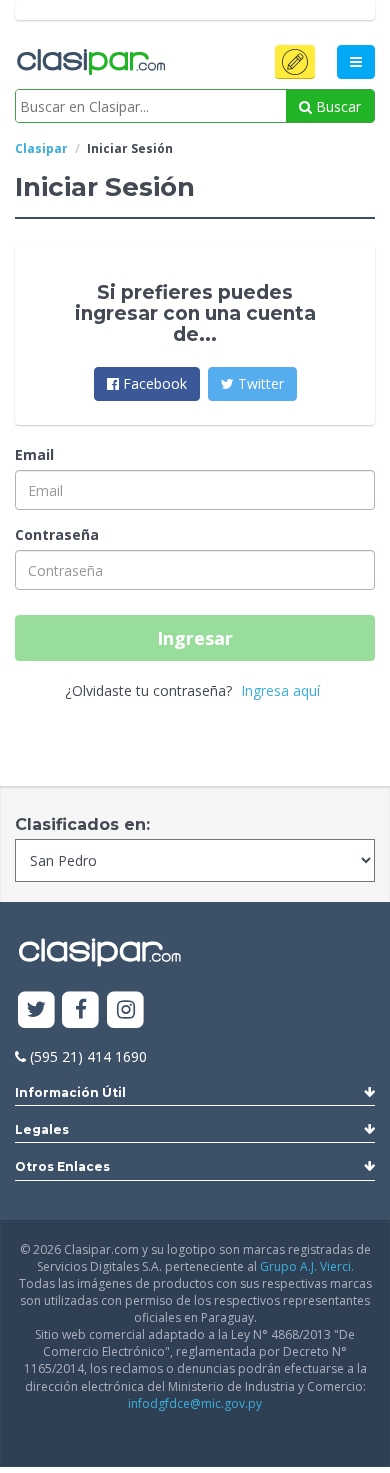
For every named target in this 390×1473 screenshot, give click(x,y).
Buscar (336, 106)
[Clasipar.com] (90, 63)
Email (34, 454)
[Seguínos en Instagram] (125, 1010)
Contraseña (57, 534)
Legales (42, 1129)
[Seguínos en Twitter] (36, 1010)
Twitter (259, 383)
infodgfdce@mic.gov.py (195, 1403)
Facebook (153, 383)
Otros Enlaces (62, 1166)
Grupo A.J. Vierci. (307, 1266)
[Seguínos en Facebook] (81, 1010)
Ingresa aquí (280, 690)
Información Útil (70, 1092)
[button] (295, 62)
